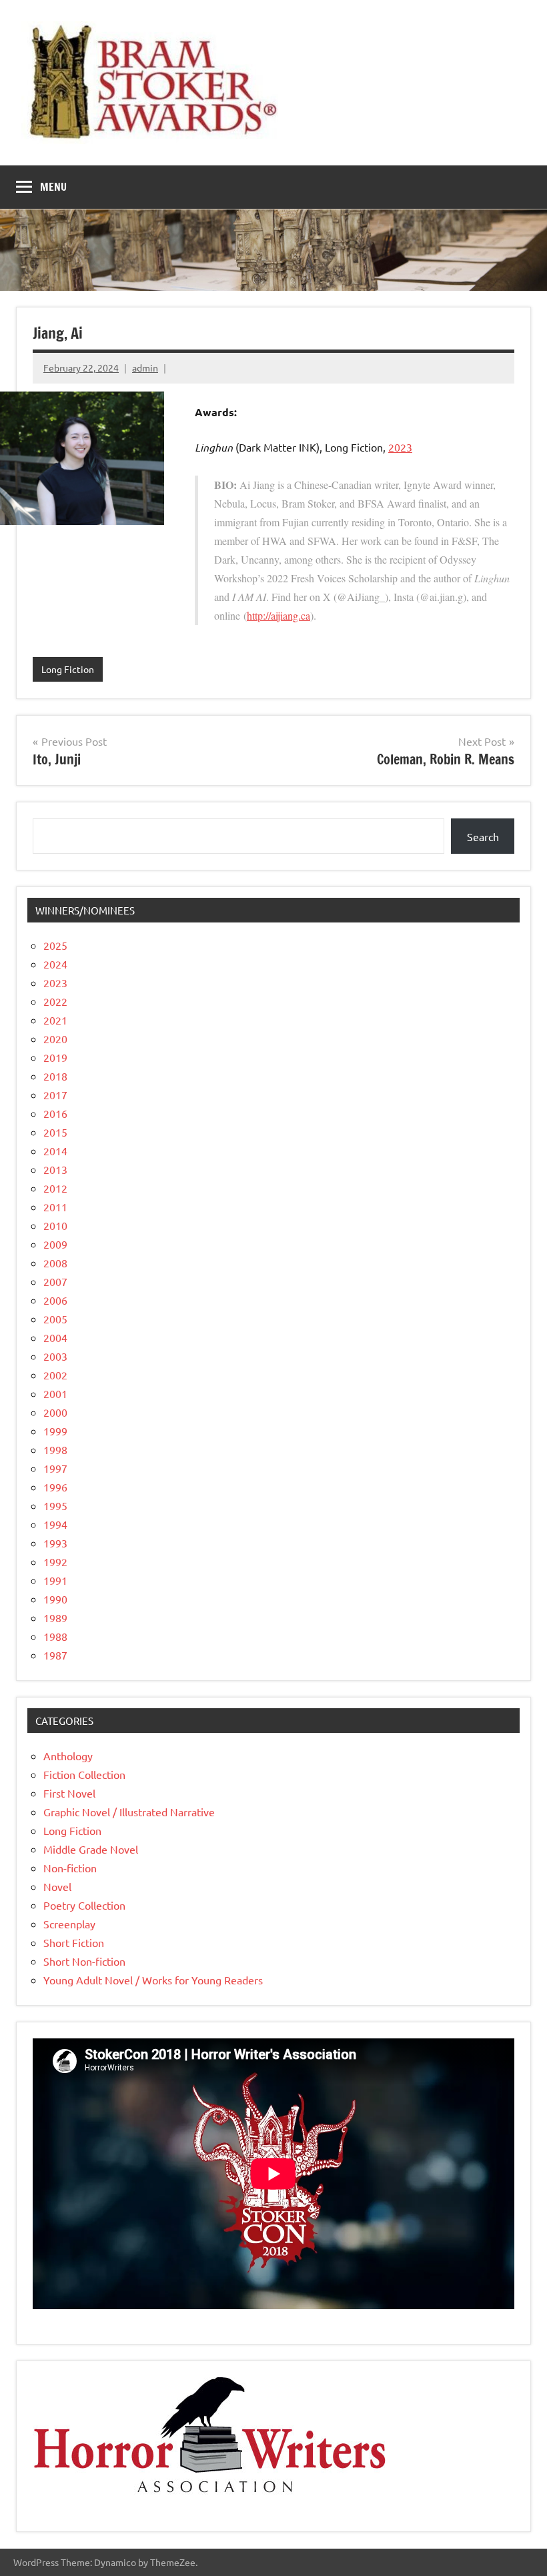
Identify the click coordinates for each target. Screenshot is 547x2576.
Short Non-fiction (84, 1961)
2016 (55, 1113)
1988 (55, 1636)
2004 (55, 1337)
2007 (55, 1281)
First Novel (69, 1793)
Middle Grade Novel (91, 1849)
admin (145, 368)
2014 (55, 1151)
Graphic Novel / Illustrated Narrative (129, 1812)
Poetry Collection (84, 1905)
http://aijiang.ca (279, 615)
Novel (57, 1886)
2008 (55, 1263)
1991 (55, 1580)
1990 (55, 1599)
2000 (55, 1412)
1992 (55, 1561)
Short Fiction (74, 1942)
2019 (55, 1057)
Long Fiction (68, 669)
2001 (55, 1393)
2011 (55, 1207)
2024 (55, 964)
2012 (55, 1188)
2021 (55, 1020)
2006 (55, 1300)
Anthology (68, 1756)
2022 (55, 1001)
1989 (55, 1618)
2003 (55, 1356)
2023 (400, 447)
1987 (55, 1655)
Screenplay (69, 1924)
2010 (55, 1225)
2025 (55, 945)
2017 (55, 1095)
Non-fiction (70, 1868)
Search (483, 836)
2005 (55, 1319)
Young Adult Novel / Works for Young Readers (153, 1980)
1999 (55, 1431)
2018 (55, 1076)
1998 (55, 1449)
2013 (55, 1169)
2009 (55, 1244)
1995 (55, 1505)
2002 (55, 1375)
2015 (55, 1132)
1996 (55, 1487)
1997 (55, 1468)
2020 (55, 1039)
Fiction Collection (84, 1774)
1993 (55, 1543)
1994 (55, 1524)
